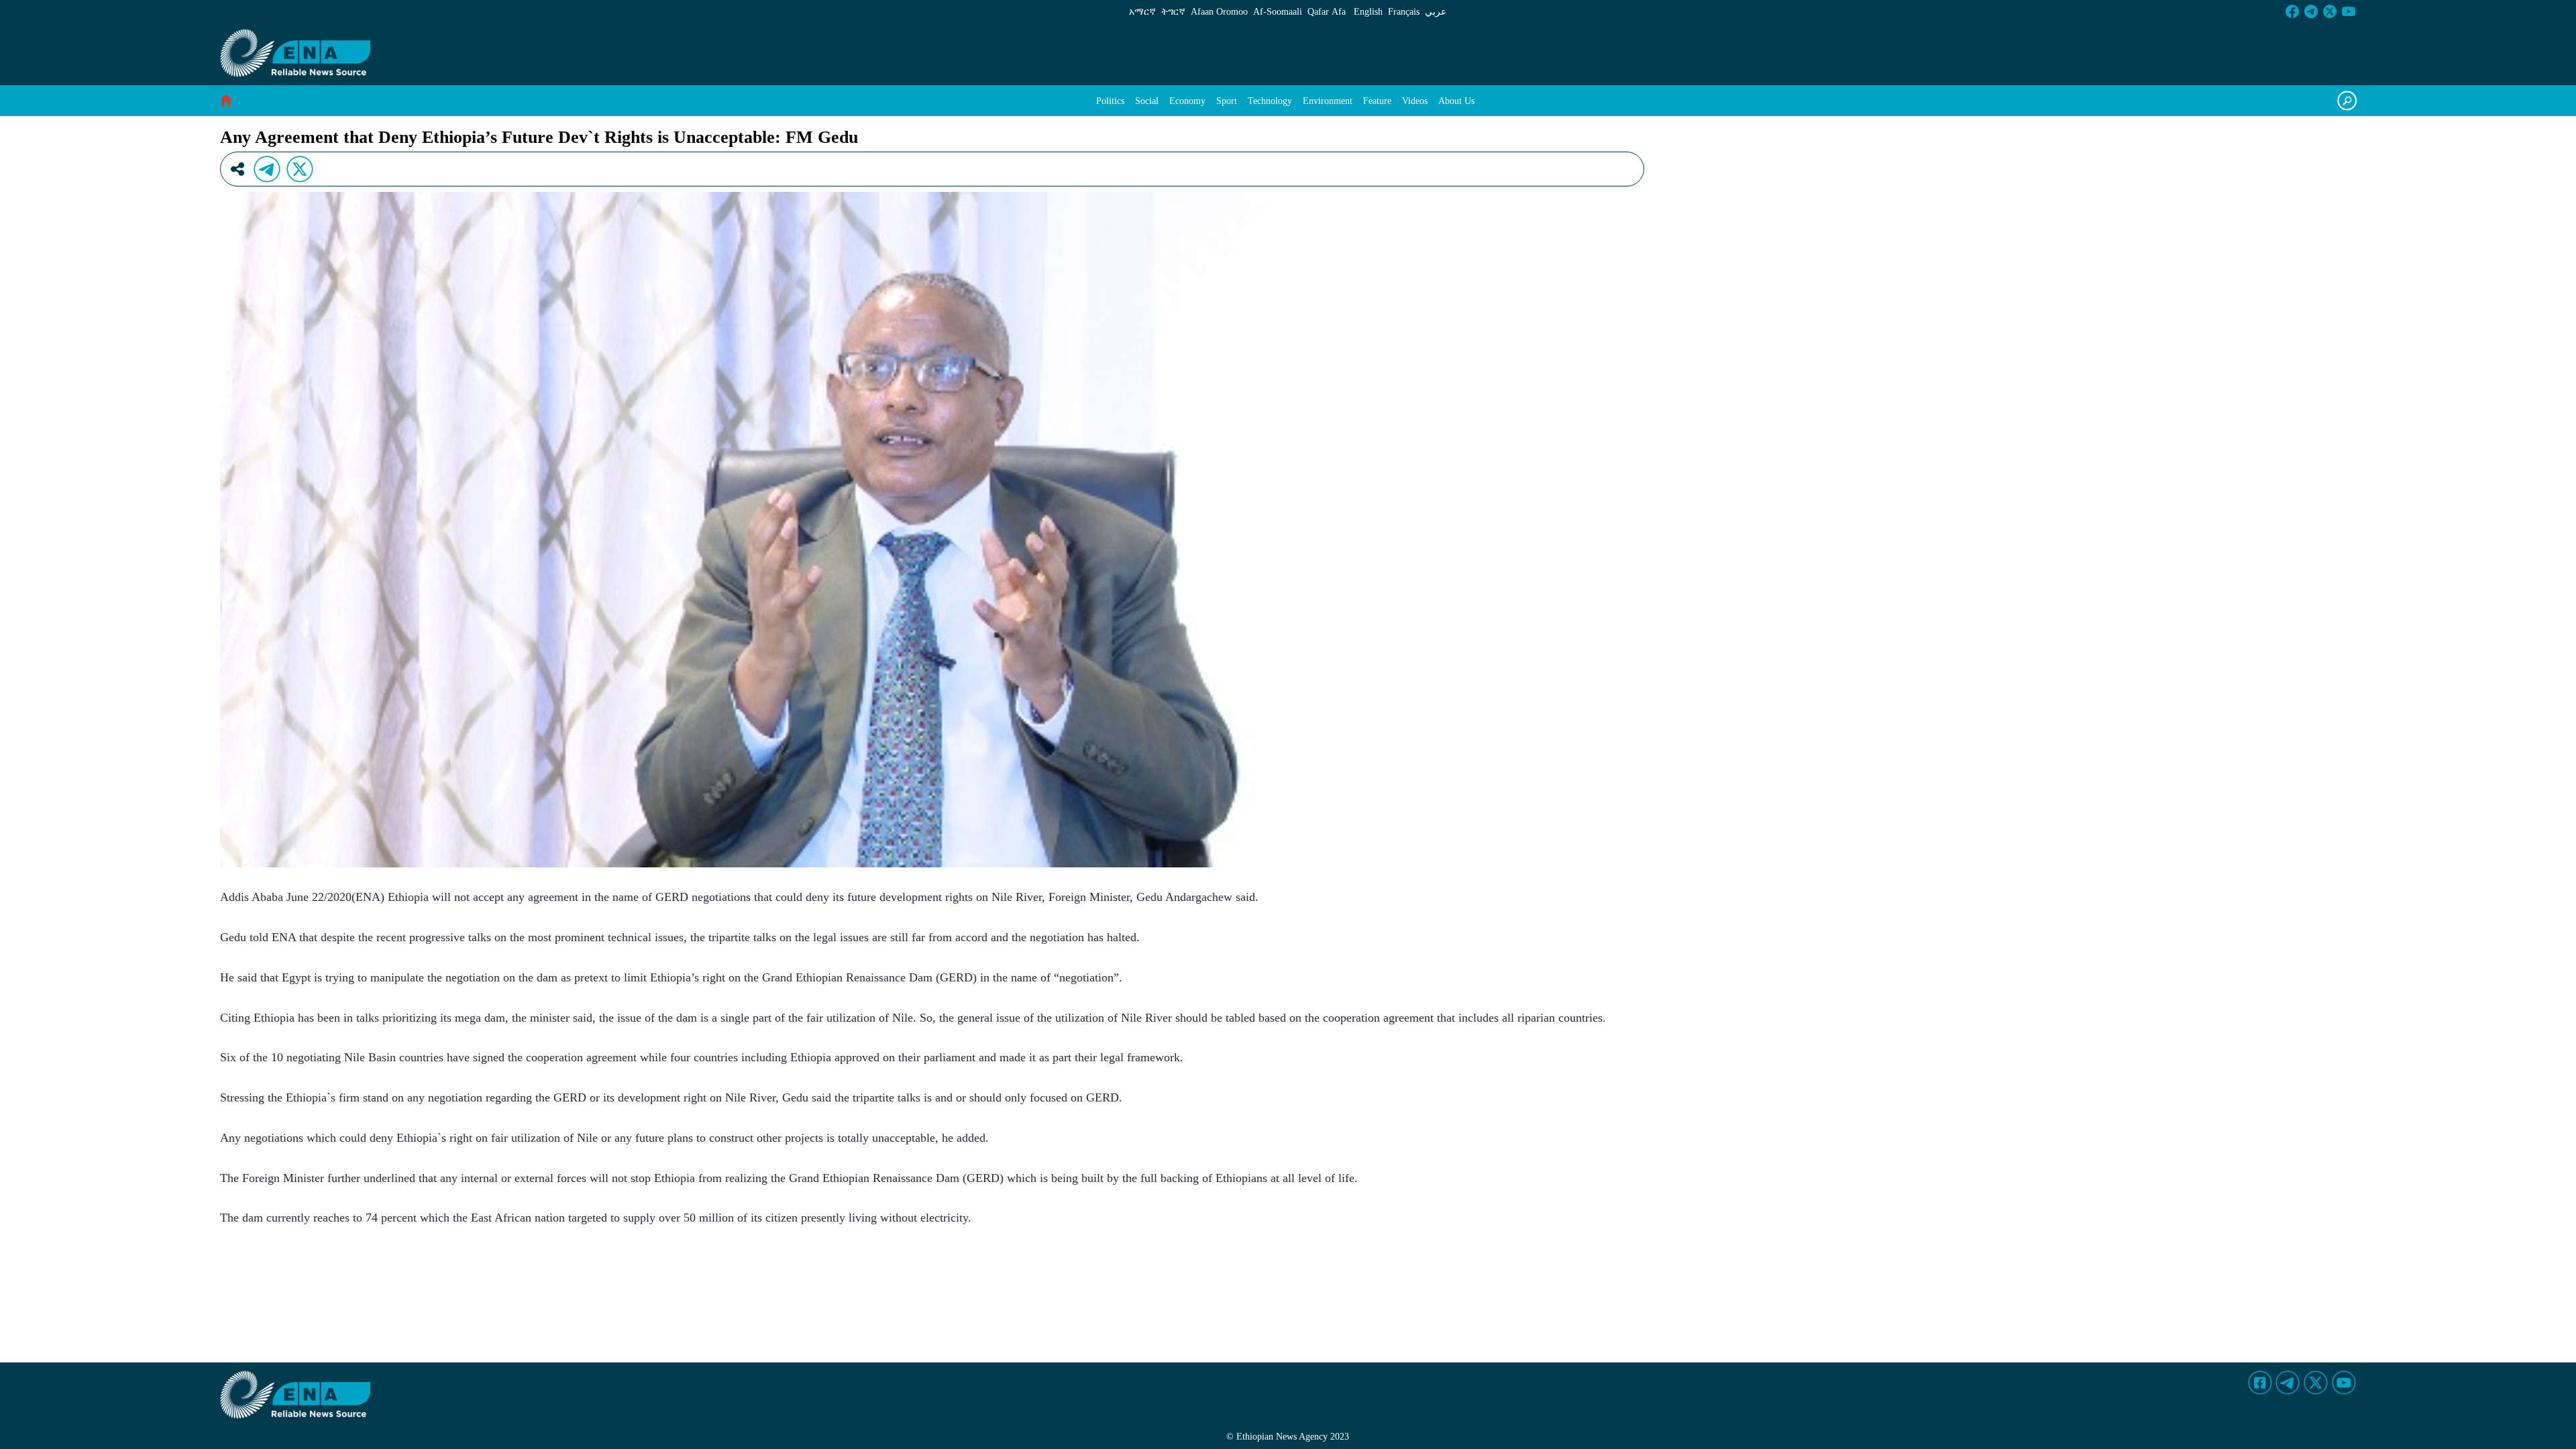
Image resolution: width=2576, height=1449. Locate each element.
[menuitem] (1110, 101)
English (1368, 12)
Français (1404, 12)
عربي (1436, 12)
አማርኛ (1142, 12)
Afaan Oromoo (1219, 12)
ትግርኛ (1173, 12)
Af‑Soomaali (1278, 12)
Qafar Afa (1327, 12)
